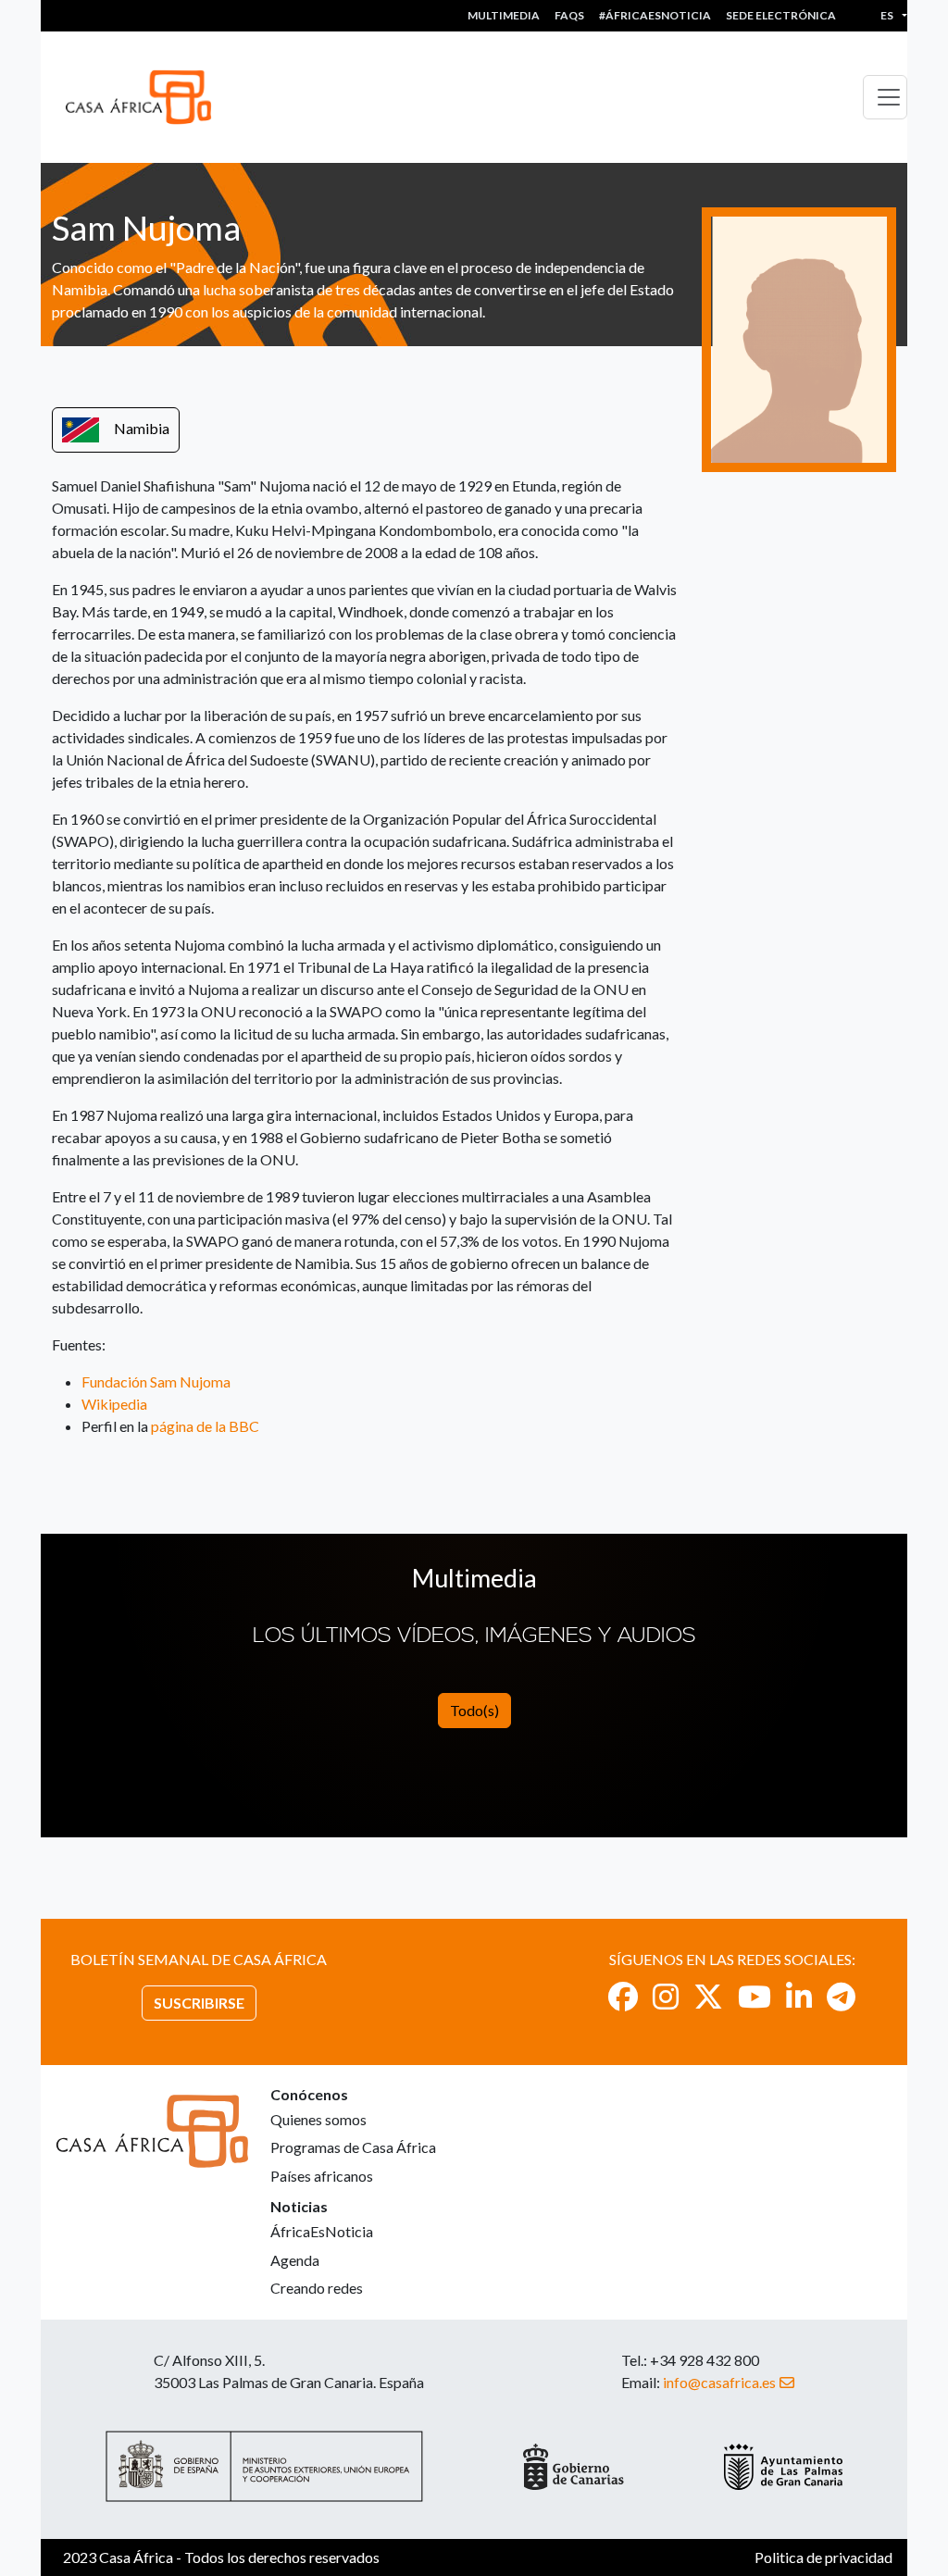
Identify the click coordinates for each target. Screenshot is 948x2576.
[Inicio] (146, 97)
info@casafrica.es (719, 2382)
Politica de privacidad (823, 2557)
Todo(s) (474, 1710)
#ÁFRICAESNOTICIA (655, 15)
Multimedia (504, 15)
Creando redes (317, 2288)
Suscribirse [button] (199, 2003)
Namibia (142, 428)
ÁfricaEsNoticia (322, 2231)
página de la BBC (205, 1426)
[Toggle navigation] (885, 97)
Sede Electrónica (781, 15)
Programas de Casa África (353, 2147)
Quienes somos (318, 2119)
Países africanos (322, 2176)
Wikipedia (114, 1404)
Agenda (295, 2260)
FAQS (569, 15)
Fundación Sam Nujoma (156, 1381)
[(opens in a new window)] (623, 1996)
